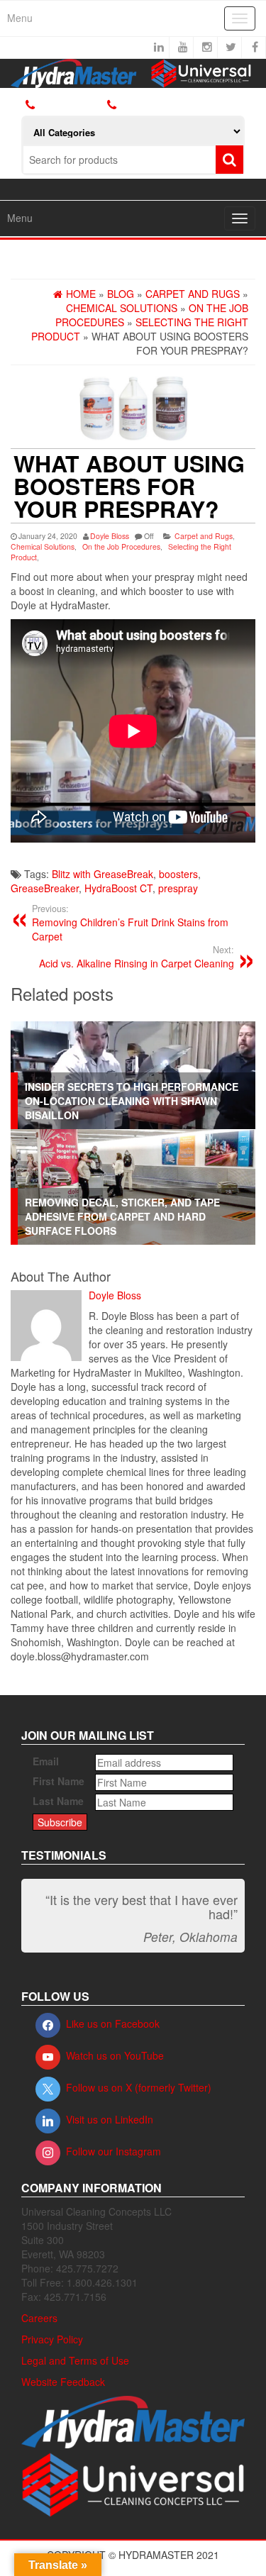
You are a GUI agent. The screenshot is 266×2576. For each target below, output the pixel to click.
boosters (178, 874)
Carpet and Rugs (204, 536)
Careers (39, 2318)
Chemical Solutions (43, 546)
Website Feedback (63, 2382)
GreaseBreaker (45, 888)
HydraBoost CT (118, 888)
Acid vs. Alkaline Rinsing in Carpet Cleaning (137, 957)
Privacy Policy (52, 2339)
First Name (59, 1781)
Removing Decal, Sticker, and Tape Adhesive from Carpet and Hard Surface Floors (122, 1216)
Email (46, 1761)
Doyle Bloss (110, 536)
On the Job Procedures (121, 546)
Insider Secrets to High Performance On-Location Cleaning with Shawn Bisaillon (132, 1101)
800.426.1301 (70, 105)
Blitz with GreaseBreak (102, 874)
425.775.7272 (146, 105)
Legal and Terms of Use (75, 2360)
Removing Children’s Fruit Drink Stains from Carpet (130, 923)
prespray (178, 888)
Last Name (58, 1801)
